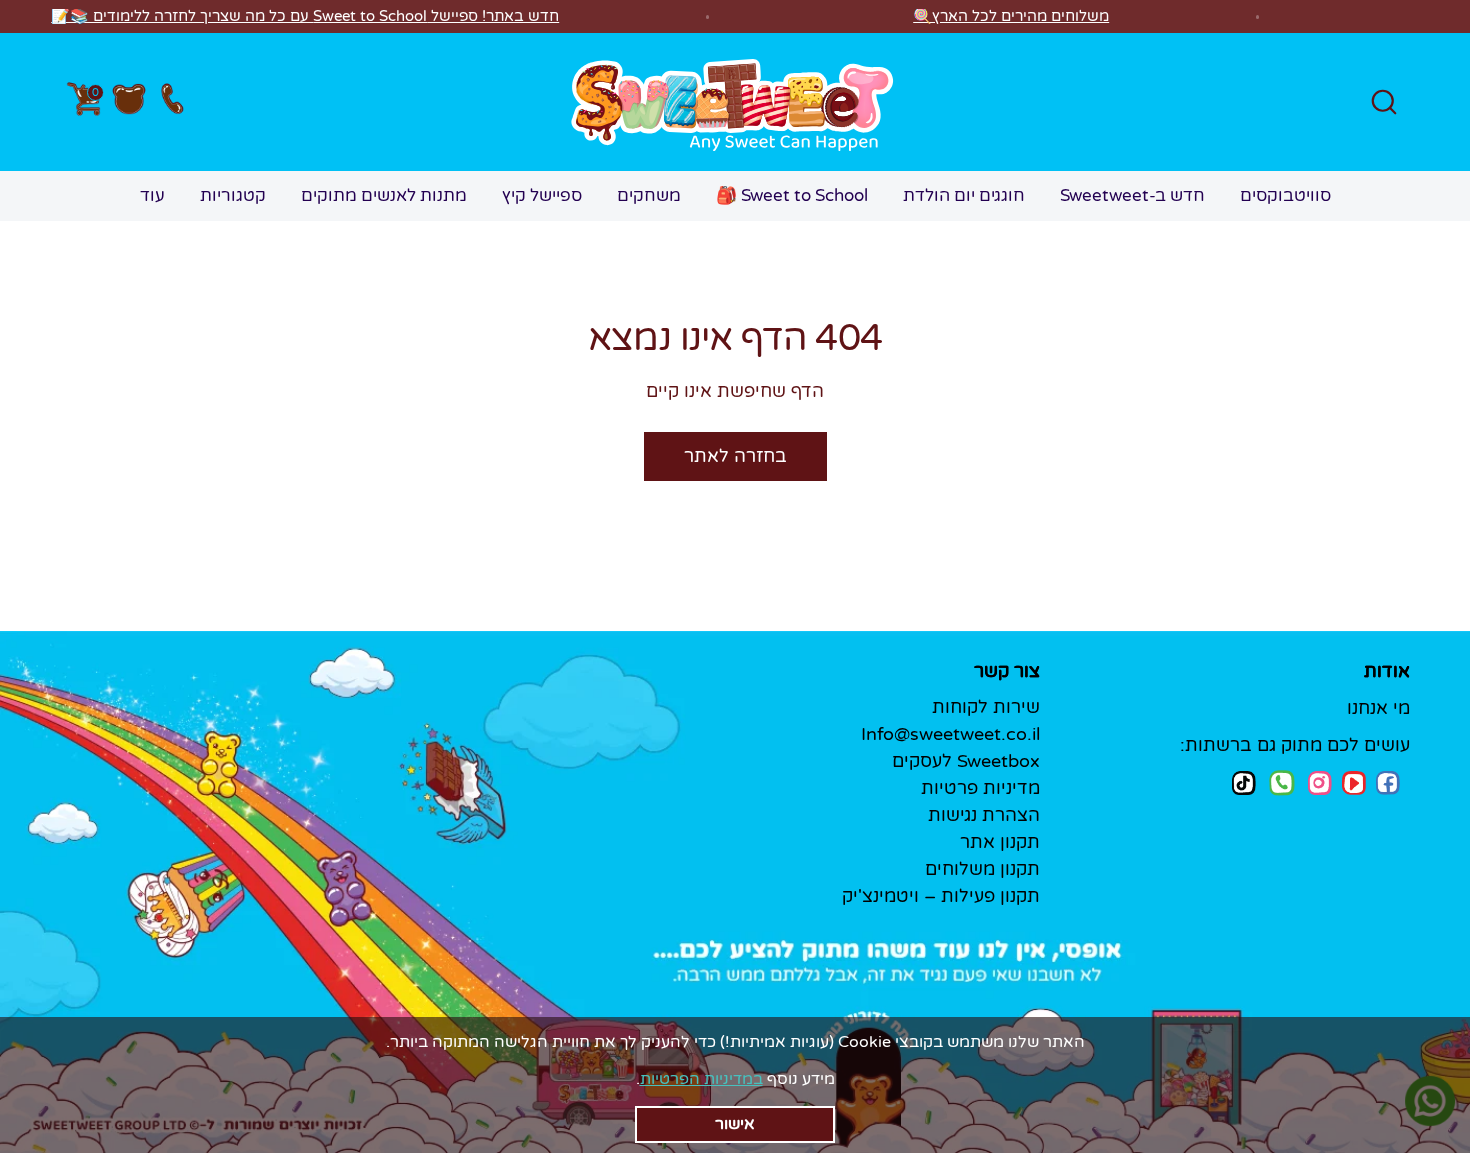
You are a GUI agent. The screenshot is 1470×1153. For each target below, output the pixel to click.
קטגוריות (233, 195)
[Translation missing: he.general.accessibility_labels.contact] (171, 102)
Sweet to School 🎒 (792, 195)
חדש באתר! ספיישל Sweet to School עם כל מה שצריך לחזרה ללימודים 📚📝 (305, 16)
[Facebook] (1388, 783)
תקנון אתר (1000, 842)
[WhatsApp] (1282, 785)
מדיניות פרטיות (980, 788)
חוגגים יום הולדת (964, 195)
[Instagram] (1320, 782)
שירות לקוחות (986, 707)
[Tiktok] (1244, 782)
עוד (152, 195)
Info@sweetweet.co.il (950, 734)
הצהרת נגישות (984, 815)
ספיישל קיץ (542, 195)
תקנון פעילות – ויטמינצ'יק (941, 896)
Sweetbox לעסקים (966, 761)
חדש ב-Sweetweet (1132, 195)
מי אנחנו (1378, 708)
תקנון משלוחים (982, 869)
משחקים (649, 195)
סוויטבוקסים (1285, 195)
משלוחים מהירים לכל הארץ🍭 (1011, 16)
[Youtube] (1354, 783)
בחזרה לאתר (735, 456)
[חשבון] (129, 102)
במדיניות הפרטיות (701, 1079)
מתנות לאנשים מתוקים (384, 195)
